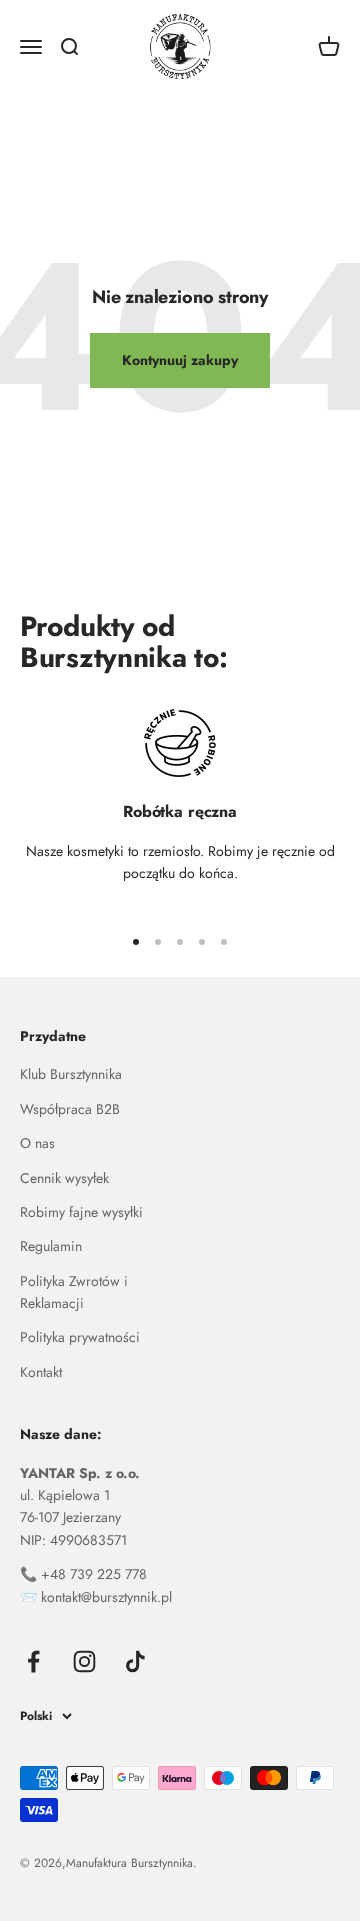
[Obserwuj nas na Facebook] (33, 1661)
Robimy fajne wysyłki (81, 1212)
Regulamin (51, 1246)
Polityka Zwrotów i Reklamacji (74, 1292)
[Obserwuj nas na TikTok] (135, 1661)
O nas (37, 1143)
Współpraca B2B (70, 1109)
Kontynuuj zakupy (180, 360)
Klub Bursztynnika (71, 1074)
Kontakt (41, 1372)
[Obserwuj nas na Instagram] (84, 1661)
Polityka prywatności (80, 1337)
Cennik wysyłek (64, 1178)
